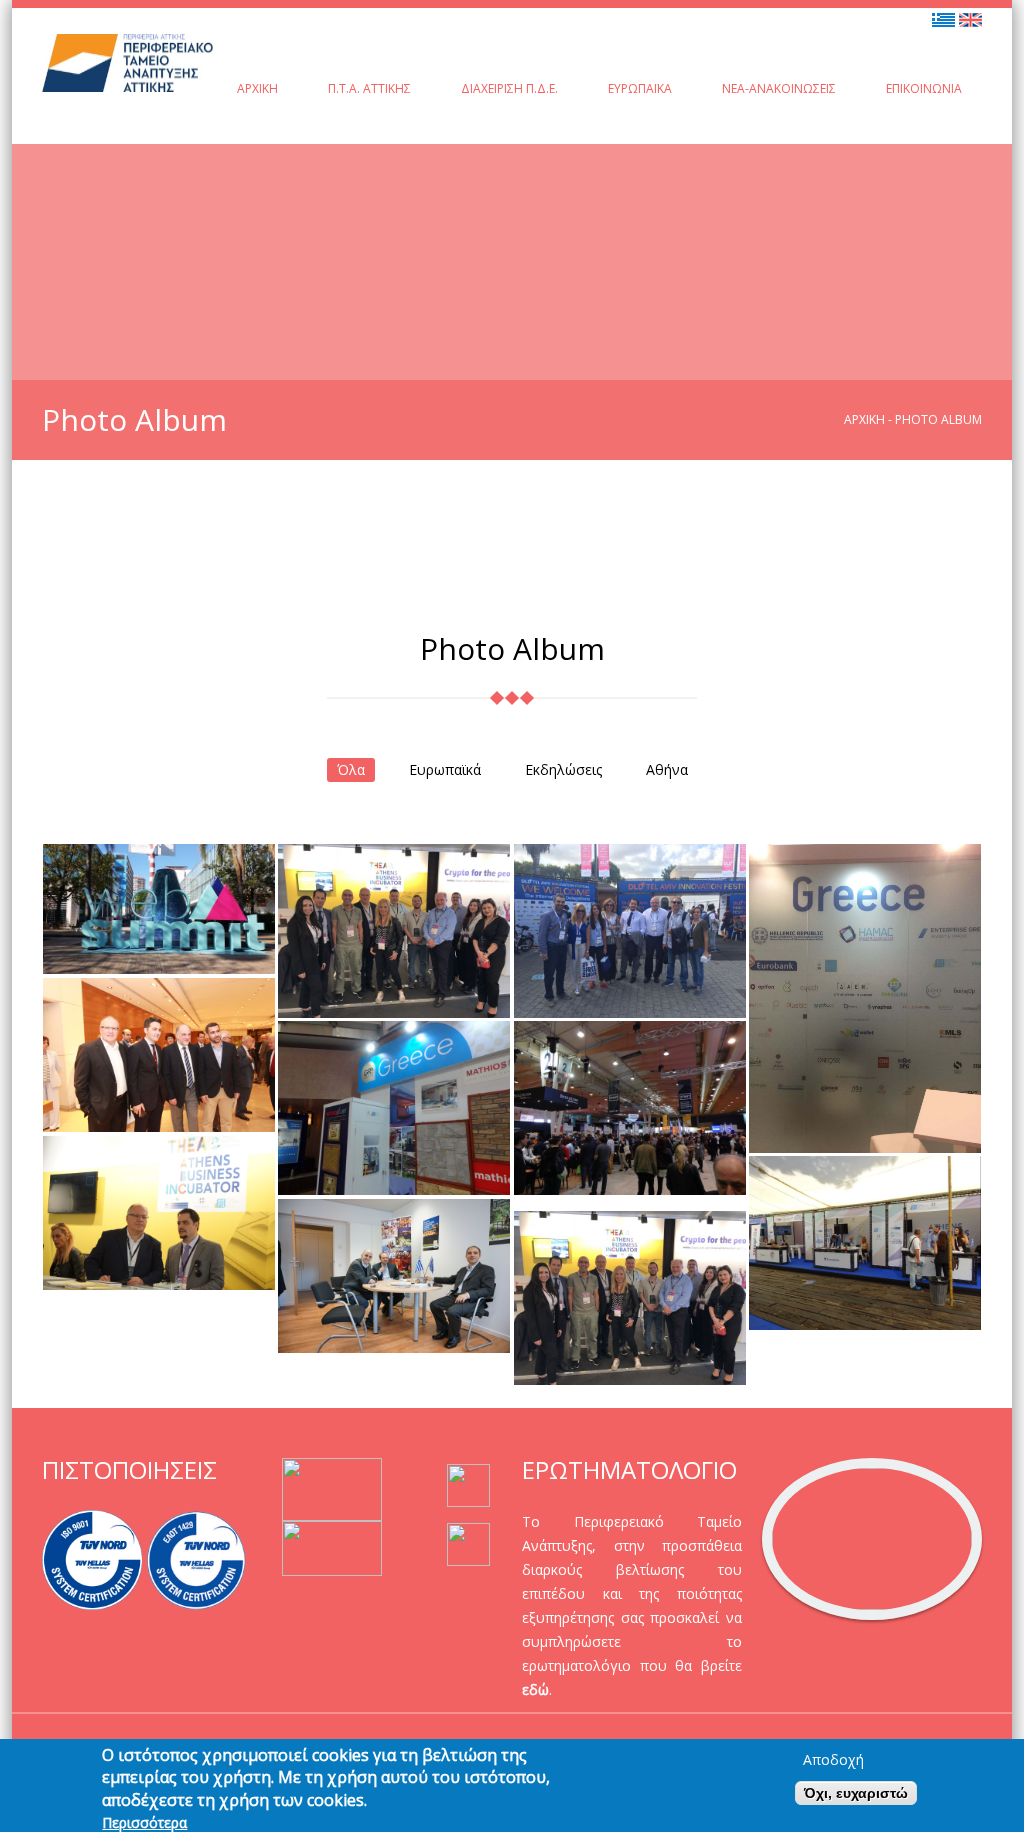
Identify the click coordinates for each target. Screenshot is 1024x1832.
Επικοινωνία (924, 88)
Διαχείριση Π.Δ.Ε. (509, 88)
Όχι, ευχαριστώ (856, 1793)
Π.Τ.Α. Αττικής (369, 88)
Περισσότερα (144, 1823)
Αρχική (257, 88)
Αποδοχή (833, 1760)
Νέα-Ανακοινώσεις (779, 88)
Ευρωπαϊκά (640, 88)
